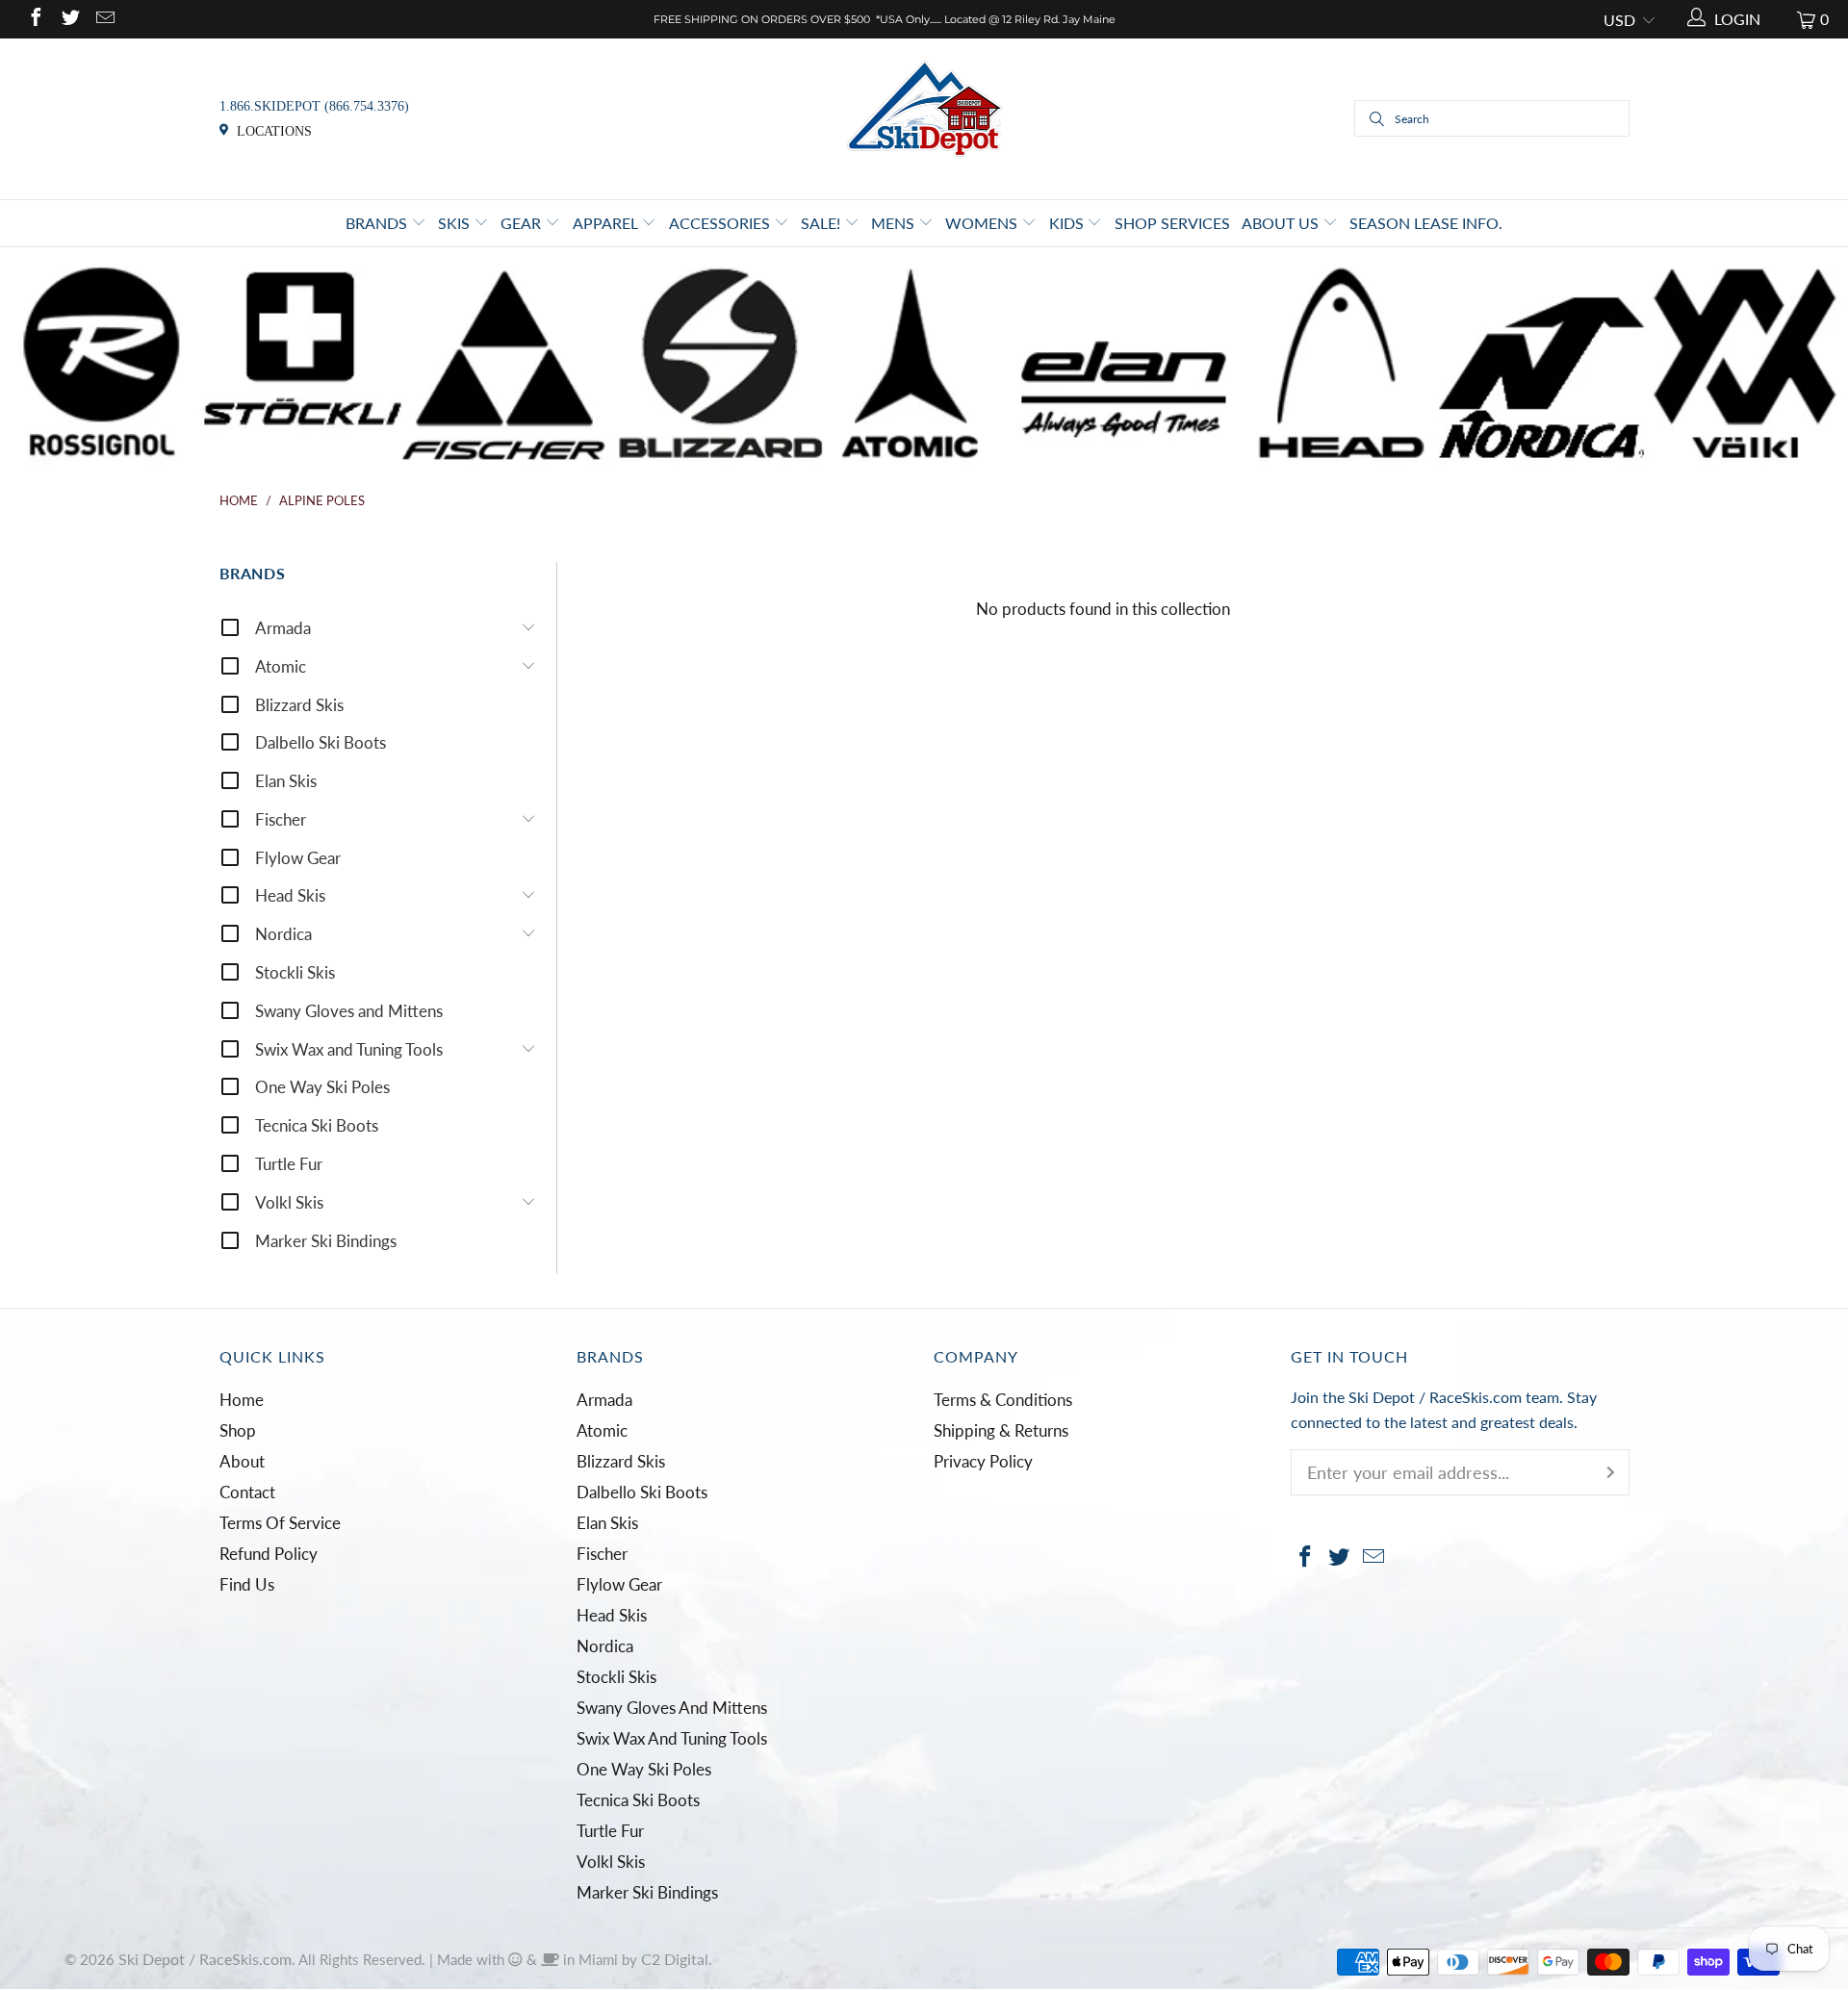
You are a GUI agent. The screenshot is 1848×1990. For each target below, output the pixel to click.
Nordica (283, 934)
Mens (895, 223)
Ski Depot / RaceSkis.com (205, 1959)
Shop (238, 1430)
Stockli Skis (295, 972)
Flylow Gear (298, 858)
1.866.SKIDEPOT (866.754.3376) (314, 106)
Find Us (247, 1584)
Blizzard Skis (299, 705)
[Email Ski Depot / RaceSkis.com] (104, 19)
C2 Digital (675, 1959)
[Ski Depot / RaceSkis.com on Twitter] (69, 19)
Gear (523, 223)
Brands (378, 223)
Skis (456, 223)
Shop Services (1172, 223)
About (242, 1461)
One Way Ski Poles (322, 1087)
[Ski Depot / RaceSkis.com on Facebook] (35, 19)
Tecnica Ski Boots (317, 1125)
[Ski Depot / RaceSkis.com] (924, 117)
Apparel (607, 223)
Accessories (721, 223)
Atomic (281, 666)
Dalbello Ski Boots (321, 742)
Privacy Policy (983, 1461)
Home (242, 1400)
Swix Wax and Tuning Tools (349, 1049)
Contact (247, 1492)
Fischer (281, 819)
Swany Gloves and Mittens (349, 1011)
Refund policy (269, 1554)
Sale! (822, 223)
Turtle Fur (289, 1164)
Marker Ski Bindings (326, 1241)
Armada (283, 628)
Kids (1068, 223)
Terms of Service (280, 1523)
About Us (1282, 223)
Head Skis (290, 895)
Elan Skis (286, 781)
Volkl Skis (289, 1202)
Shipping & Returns (1001, 1430)
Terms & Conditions (1003, 1400)
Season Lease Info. (1426, 223)
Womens (983, 223)
